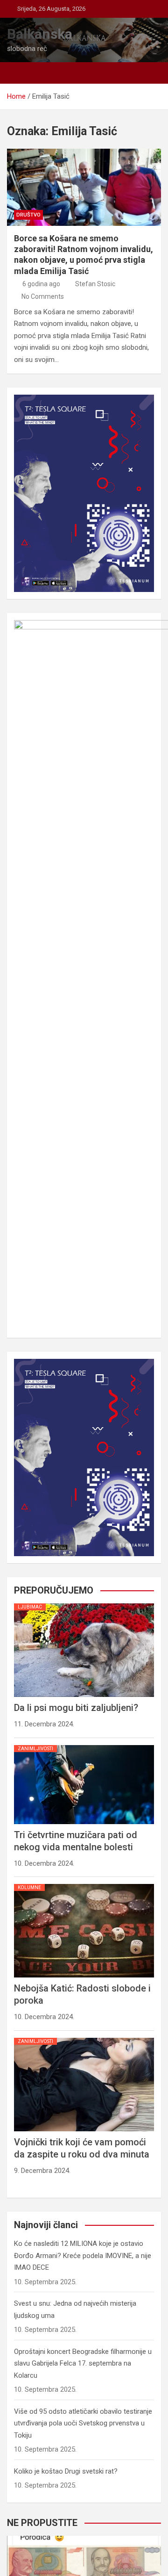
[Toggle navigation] (19, 73)
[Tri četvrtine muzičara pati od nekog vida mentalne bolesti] (84, 1745)
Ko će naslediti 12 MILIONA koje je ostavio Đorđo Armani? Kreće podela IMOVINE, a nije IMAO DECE (83, 2255)
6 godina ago (41, 284)
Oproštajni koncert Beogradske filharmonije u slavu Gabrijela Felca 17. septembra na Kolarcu (83, 2363)
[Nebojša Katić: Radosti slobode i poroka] (84, 1884)
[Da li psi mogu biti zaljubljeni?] (84, 1603)
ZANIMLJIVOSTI (35, 1749)
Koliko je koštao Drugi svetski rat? (66, 2471)
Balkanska (40, 34)
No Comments (43, 296)
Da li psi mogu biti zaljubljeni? (76, 1708)
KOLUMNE (29, 1887)
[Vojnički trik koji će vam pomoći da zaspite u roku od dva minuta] (84, 2038)
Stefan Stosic (95, 284)
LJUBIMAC (30, 1607)
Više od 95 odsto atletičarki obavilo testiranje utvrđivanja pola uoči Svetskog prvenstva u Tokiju (83, 2423)
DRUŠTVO (28, 215)
